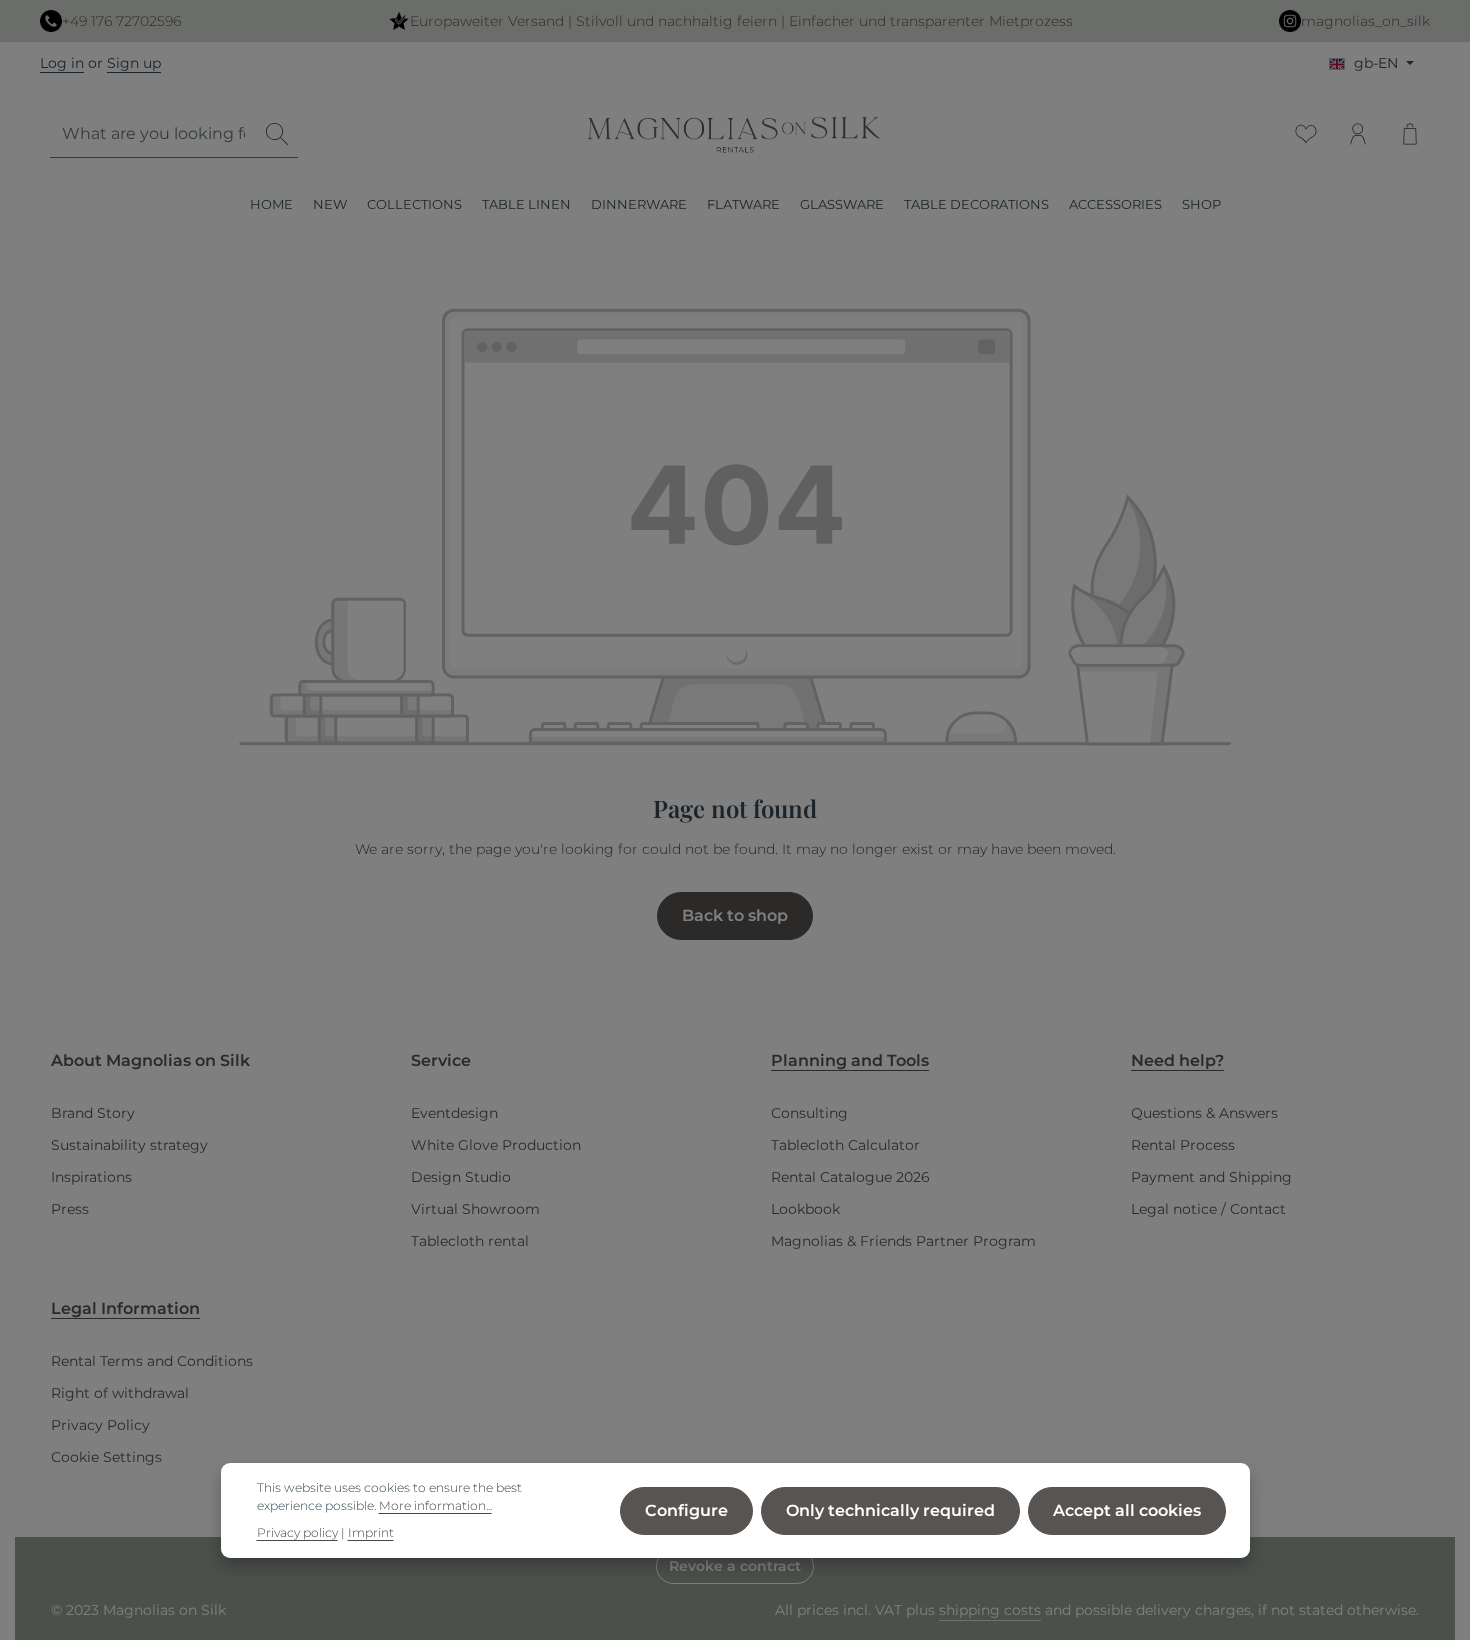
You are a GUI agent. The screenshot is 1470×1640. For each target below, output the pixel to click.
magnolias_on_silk (1365, 21)
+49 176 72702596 (121, 21)
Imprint (371, 1532)
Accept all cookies (1127, 1509)
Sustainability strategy (129, 1145)
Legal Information (125, 1308)
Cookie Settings (106, 1457)
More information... (435, 1505)
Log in (62, 63)
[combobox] (153, 134)
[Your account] (1358, 134)
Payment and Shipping (1211, 1177)
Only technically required (890, 1509)
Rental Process (1183, 1145)
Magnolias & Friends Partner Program (903, 1241)
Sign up (134, 63)
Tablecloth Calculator (845, 1145)
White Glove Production (496, 1145)
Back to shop (735, 915)
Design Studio (461, 1177)
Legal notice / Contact (1208, 1209)
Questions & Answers (1204, 1113)
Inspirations (91, 1177)
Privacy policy (297, 1532)
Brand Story (93, 1113)
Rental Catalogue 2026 (850, 1177)
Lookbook (805, 1209)
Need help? (1177, 1060)
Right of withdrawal (120, 1393)
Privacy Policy (100, 1425)
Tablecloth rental (470, 1241)
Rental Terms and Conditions (152, 1361)
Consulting (809, 1113)
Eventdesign (454, 1113)
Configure (686, 1509)
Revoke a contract (735, 1566)
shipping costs (990, 1610)
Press (70, 1209)
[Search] (277, 134)
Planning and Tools (850, 1060)
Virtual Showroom (475, 1209)
